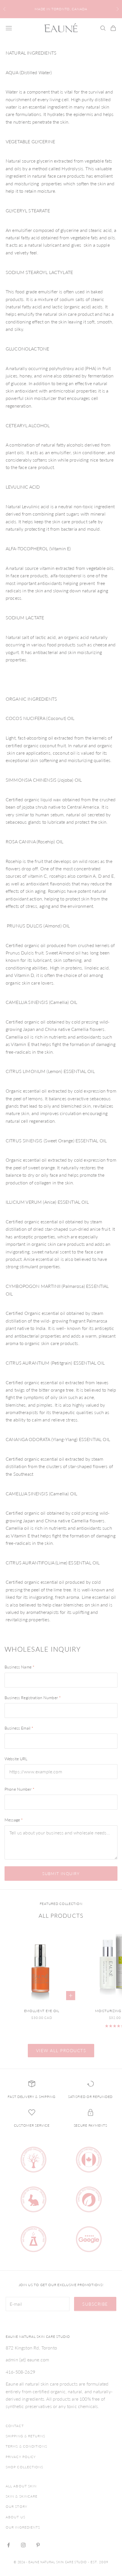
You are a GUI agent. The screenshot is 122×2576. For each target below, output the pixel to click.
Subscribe (95, 2304)
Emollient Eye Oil (42, 2011)
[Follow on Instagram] (23, 2545)
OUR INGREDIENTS (23, 2527)
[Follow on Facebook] (9, 2545)
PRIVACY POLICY (21, 2457)
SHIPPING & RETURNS (25, 2436)
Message (14, 1820)
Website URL (16, 1759)
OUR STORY (16, 2507)
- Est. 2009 (98, 2562)
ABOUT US (15, 2517)
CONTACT (15, 2426)
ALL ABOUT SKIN (21, 2486)
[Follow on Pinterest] (38, 2545)
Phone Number (19, 1789)
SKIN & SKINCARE (22, 2496)
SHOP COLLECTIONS (25, 2467)
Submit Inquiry (61, 1874)
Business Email (19, 1728)
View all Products (61, 2050)
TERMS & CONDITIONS (26, 2446)
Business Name (19, 1667)
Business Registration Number (33, 1698)
